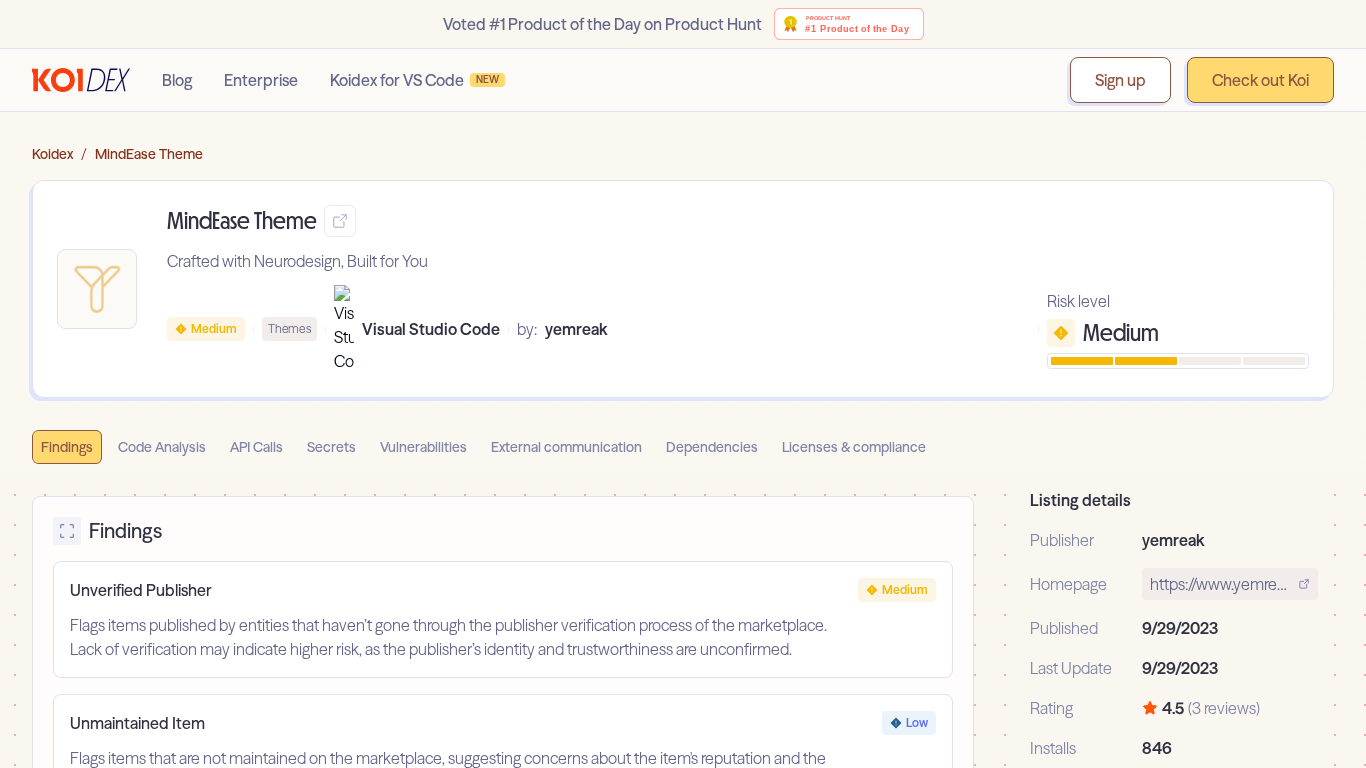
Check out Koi (1260, 80)
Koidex (52, 154)
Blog (177, 80)
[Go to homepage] (81, 80)
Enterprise (261, 80)
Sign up (1120, 80)
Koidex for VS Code (414, 80)
